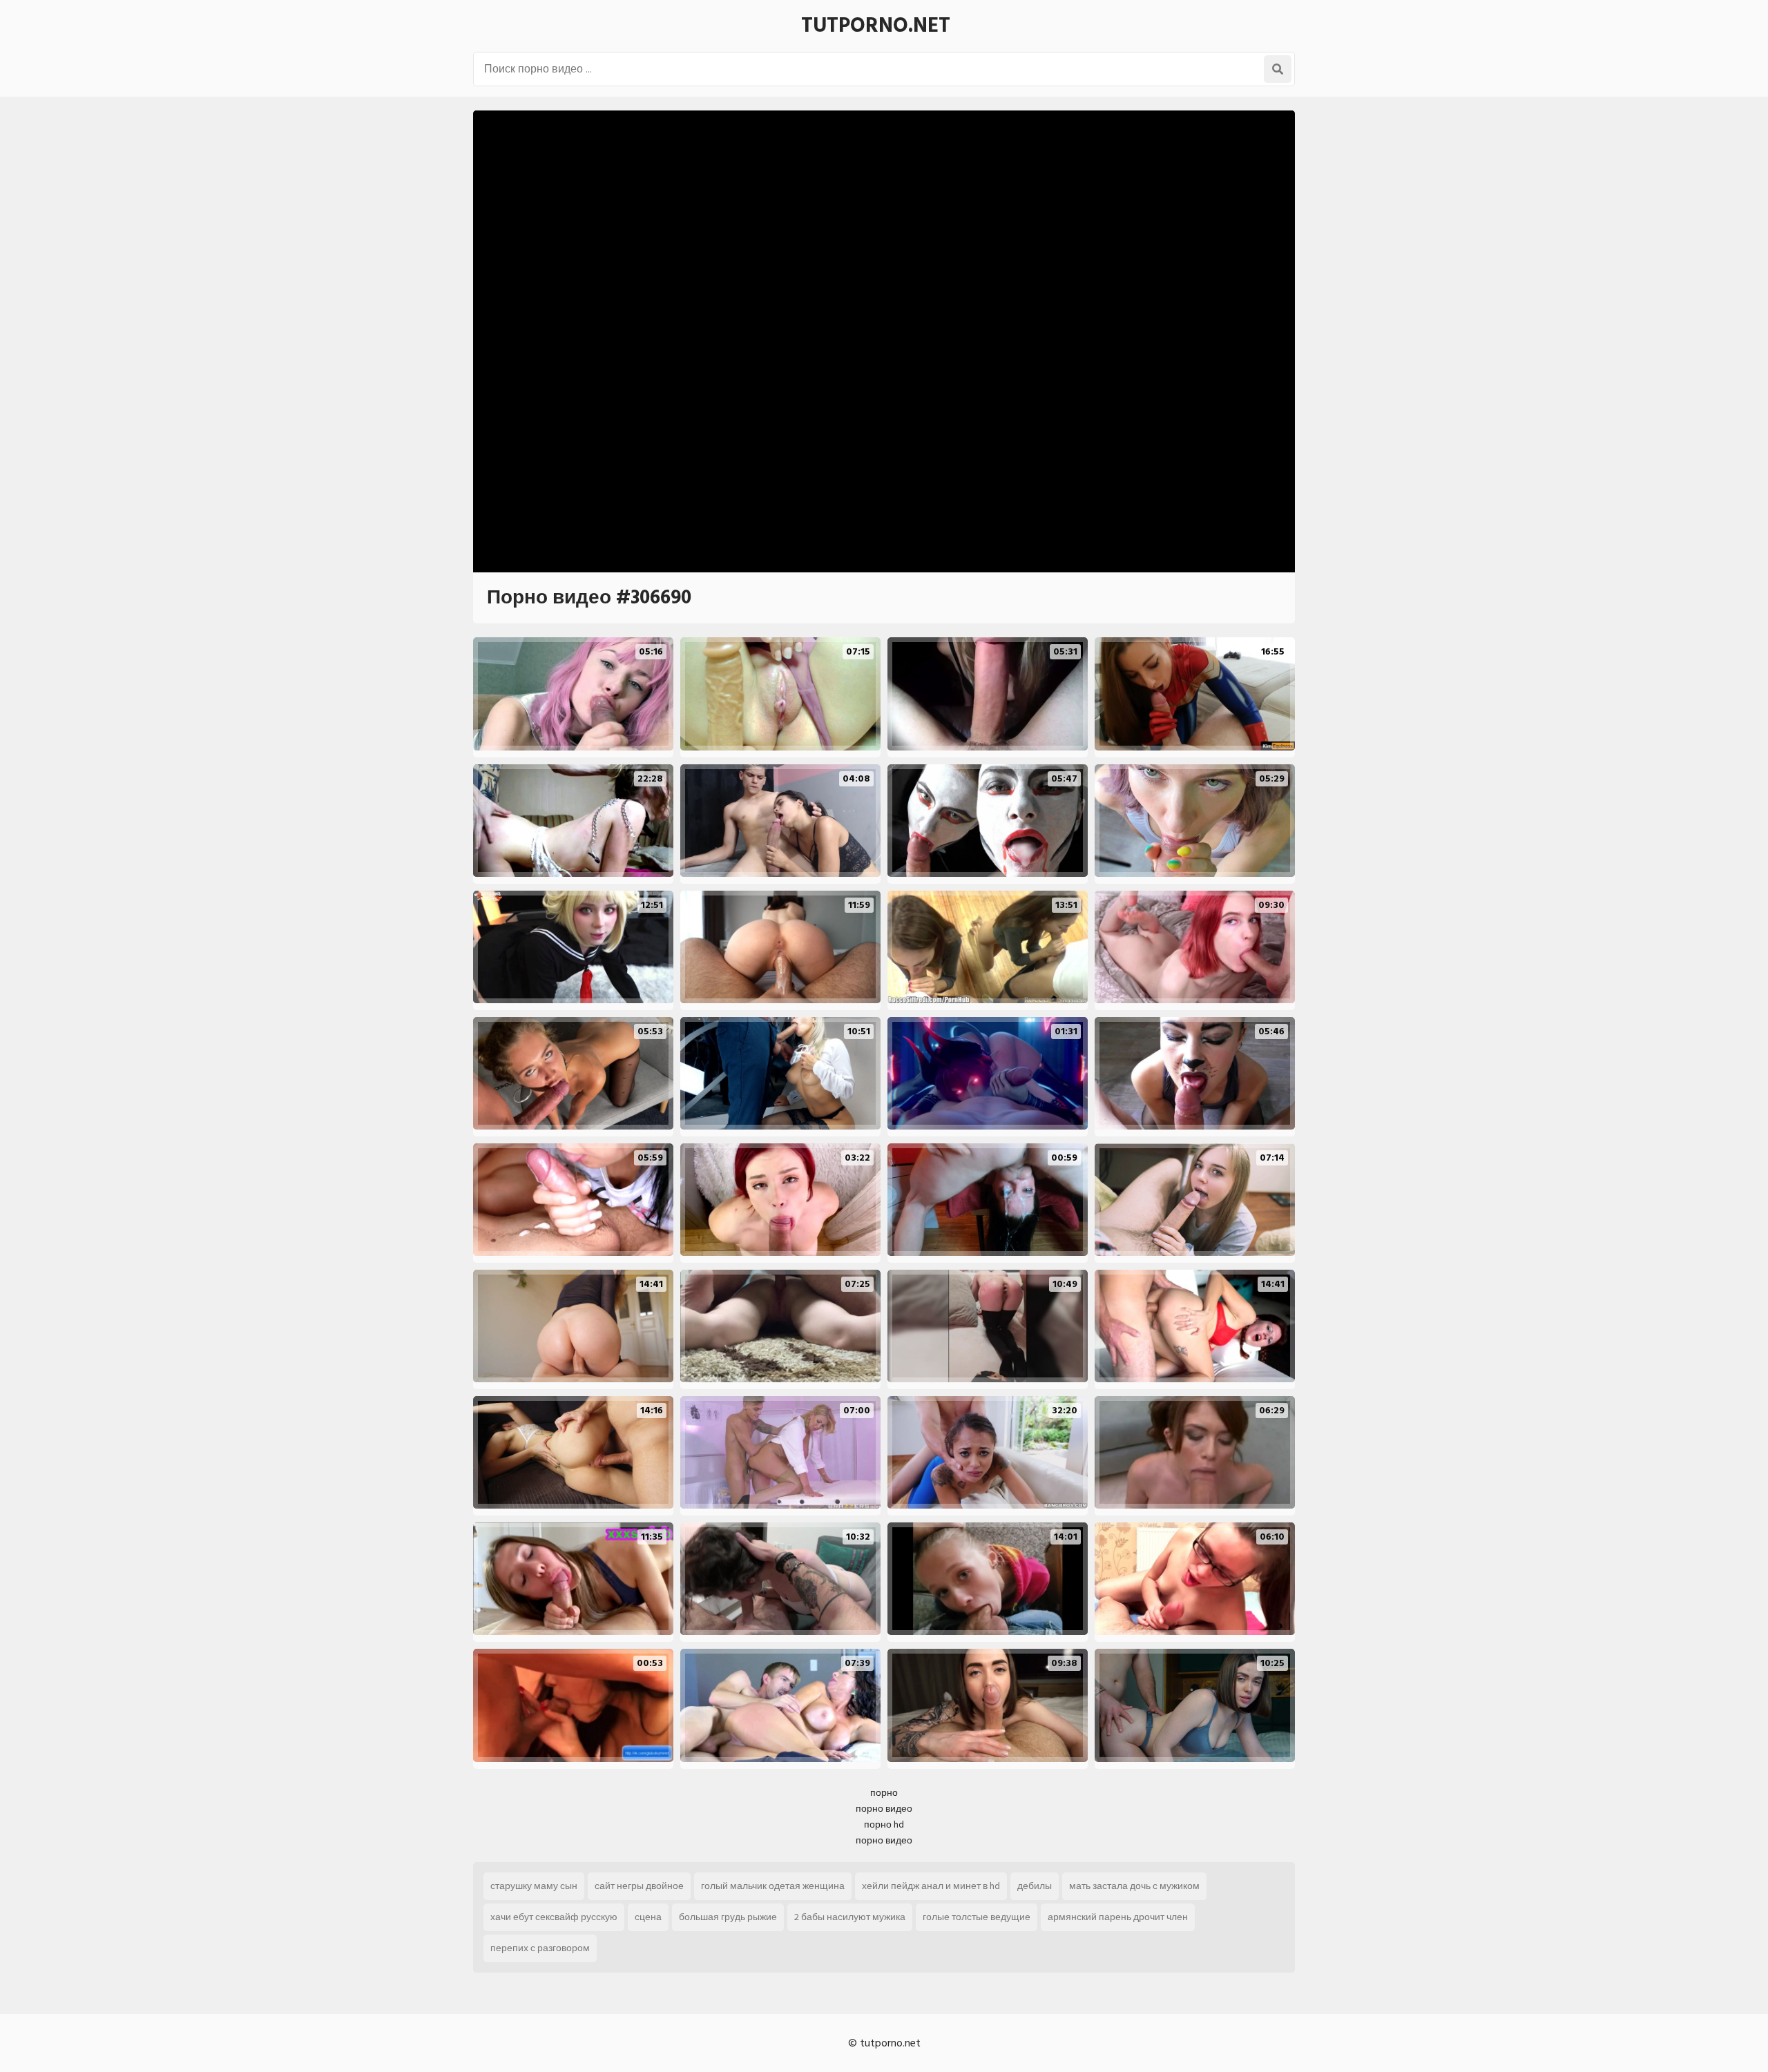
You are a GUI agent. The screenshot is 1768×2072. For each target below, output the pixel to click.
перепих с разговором (540, 1948)
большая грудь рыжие (728, 1917)
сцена (648, 1917)
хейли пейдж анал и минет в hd (931, 1886)
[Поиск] (1278, 69)
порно (884, 1793)
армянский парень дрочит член (1118, 1917)
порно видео (884, 1809)
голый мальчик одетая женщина (773, 1886)
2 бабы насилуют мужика (850, 1917)
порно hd (884, 1824)
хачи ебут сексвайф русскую (554, 1917)
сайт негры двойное (639, 1886)
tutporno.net (876, 26)
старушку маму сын (534, 1886)
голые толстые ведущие (977, 1917)
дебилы (1035, 1886)
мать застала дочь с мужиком (1134, 1886)
